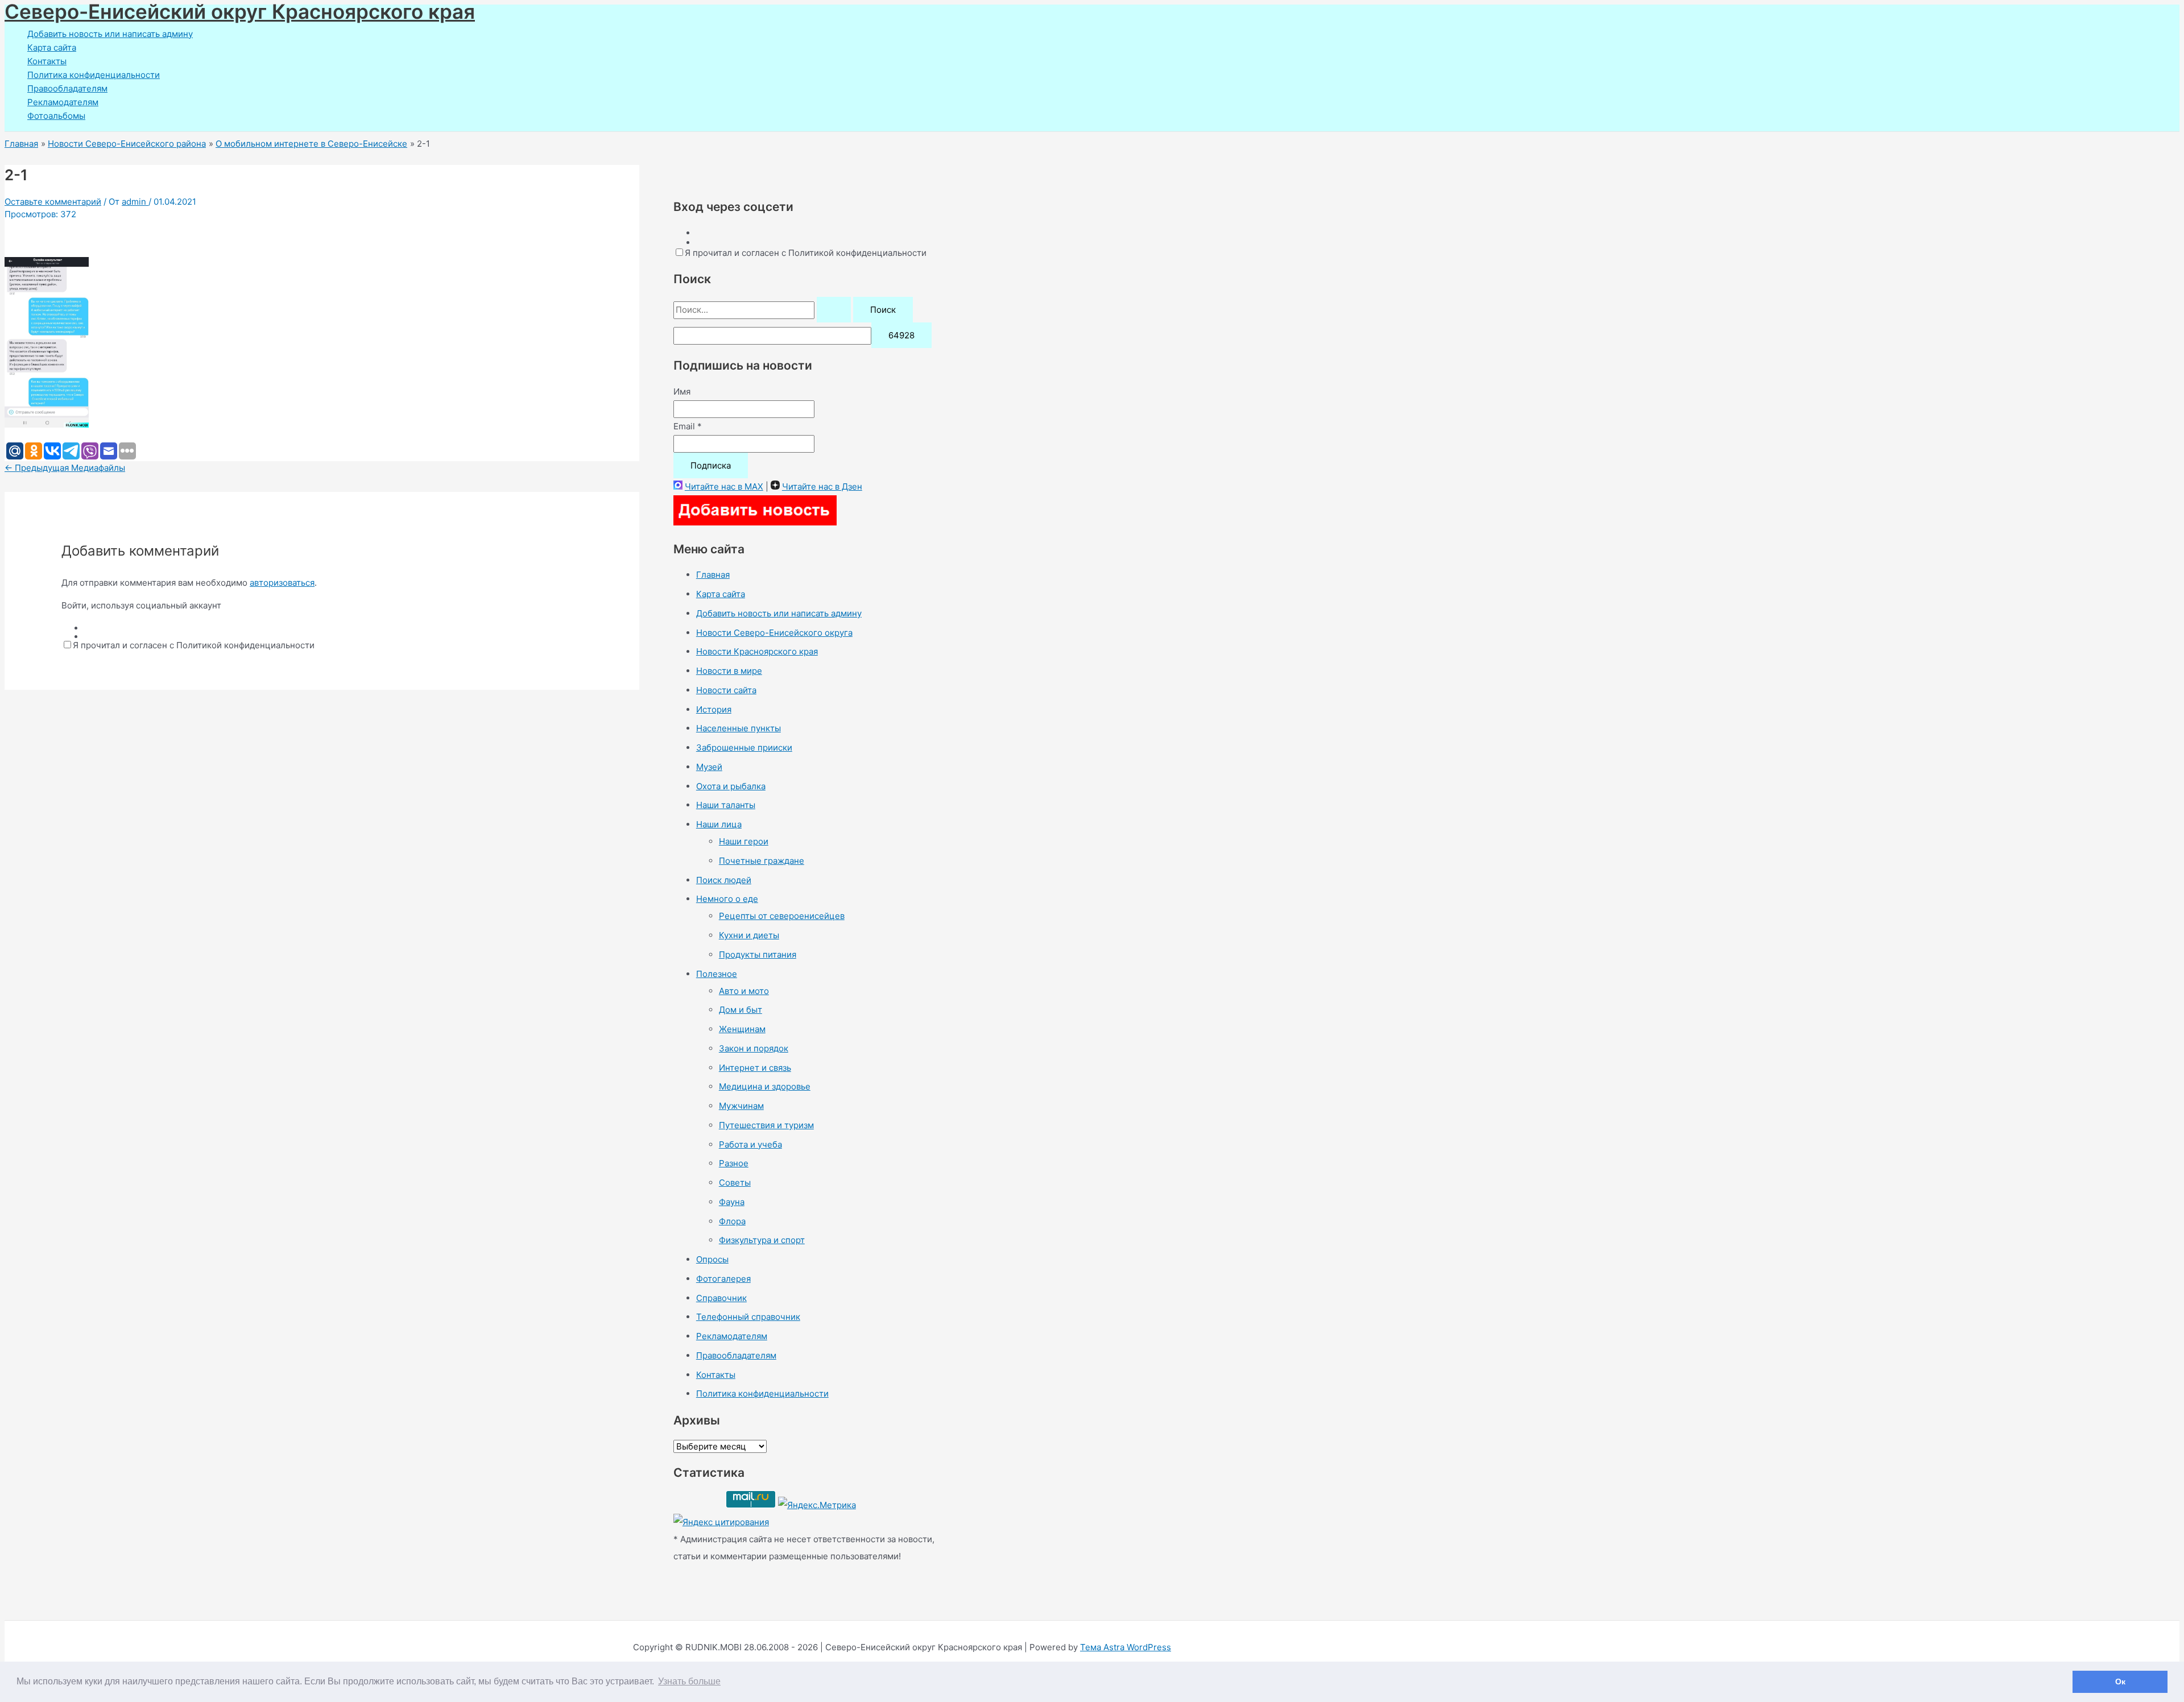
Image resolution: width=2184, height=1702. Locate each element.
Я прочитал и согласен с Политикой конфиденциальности (194, 645)
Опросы (712, 1259)
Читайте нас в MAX (724, 486)
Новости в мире (729, 671)
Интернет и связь (755, 1068)
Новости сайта (726, 690)
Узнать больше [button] (689, 1681)
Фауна (732, 1202)
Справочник (721, 1298)
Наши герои (744, 841)
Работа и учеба (750, 1144)
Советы (735, 1183)
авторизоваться (282, 583)
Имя (682, 392)
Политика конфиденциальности (94, 75)
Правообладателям (67, 88)
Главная (713, 575)
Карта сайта (52, 47)
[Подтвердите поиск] (834, 310)
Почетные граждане (762, 861)
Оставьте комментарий (53, 202)
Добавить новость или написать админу (110, 34)
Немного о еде (727, 899)
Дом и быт (741, 1010)
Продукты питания (758, 954)
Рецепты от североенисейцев (782, 916)
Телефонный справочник (748, 1317)
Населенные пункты (739, 728)
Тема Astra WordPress (1126, 1647)
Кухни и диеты (749, 935)
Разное (734, 1163)
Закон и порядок (754, 1048)
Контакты (47, 61)
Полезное (717, 974)
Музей (709, 767)
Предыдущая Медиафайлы (65, 468)
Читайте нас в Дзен (822, 486)
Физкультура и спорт (762, 1240)
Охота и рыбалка (731, 786)
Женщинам (742, 1029)
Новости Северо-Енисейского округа (774, 633)
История (714, 709)
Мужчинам (741, 1106)
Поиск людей (724, 880)
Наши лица (719, 824)
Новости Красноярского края (757, 651)
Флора (732, 1221)
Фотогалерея (723, 1279)
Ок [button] (2120, 1682)
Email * (688, 426)
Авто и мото (744, 991)
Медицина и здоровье (765, 1086)
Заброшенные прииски (744, 748)
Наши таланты (726, 805)
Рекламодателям (63, 102)
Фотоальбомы (56, 116)
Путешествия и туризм (766, 1125)
